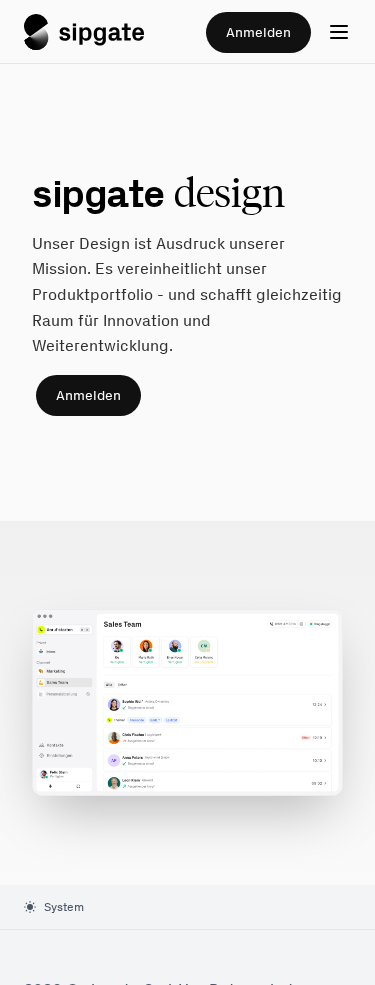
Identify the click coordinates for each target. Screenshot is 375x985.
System (64, 907)
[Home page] (84, 32)
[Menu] (339, 32)
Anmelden (258, 32)
